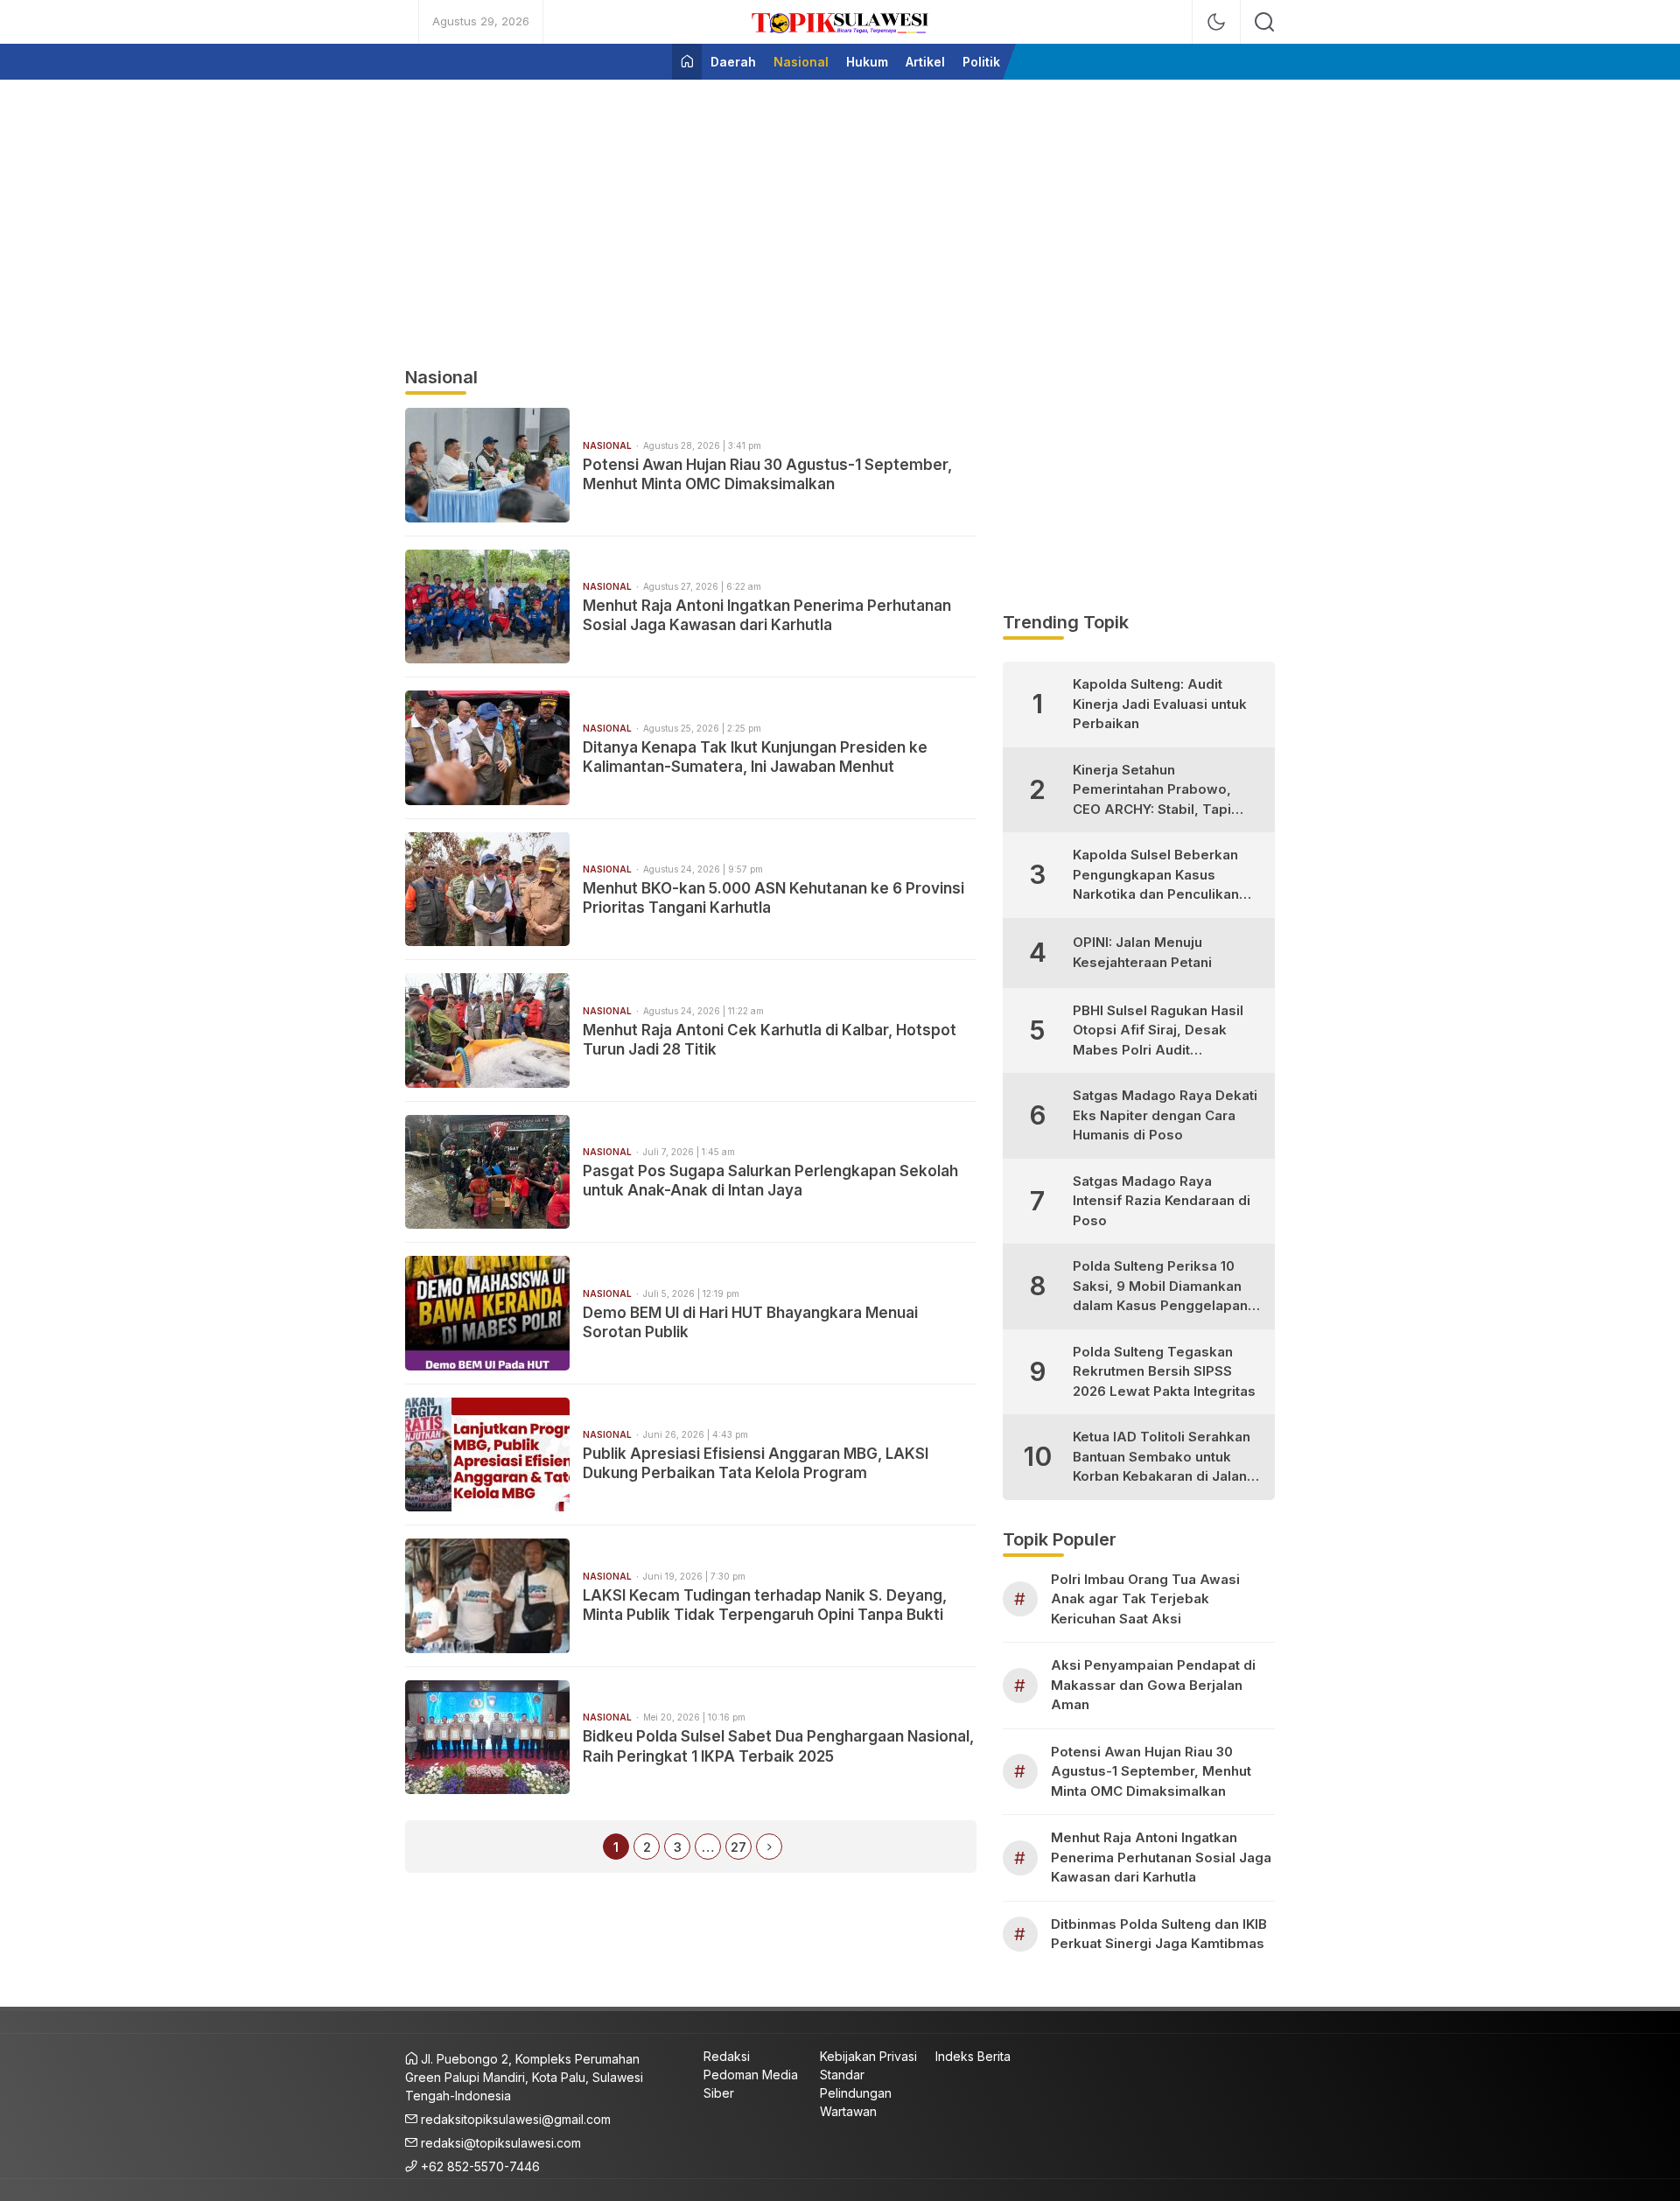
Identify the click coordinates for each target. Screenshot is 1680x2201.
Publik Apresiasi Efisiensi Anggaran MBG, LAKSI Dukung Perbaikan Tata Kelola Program (756, 1463)
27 (738, 1847)
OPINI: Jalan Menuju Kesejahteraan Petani (1142, 952)
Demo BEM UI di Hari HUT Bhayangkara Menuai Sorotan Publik (750, 1322)
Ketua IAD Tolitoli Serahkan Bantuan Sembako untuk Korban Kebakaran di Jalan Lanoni (1162, 1458)
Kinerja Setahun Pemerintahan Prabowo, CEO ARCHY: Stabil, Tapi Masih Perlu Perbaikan (1152, 791)
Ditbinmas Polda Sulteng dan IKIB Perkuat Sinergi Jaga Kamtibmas (1159, 1934)
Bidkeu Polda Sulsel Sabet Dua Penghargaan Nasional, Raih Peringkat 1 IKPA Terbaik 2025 (778, 1746)
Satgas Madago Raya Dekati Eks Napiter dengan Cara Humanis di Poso (1165, 1115)
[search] (1264, 22)
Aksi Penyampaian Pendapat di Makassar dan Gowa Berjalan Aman (1153, 1685)
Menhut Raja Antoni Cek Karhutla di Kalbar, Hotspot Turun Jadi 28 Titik (770, 1040)
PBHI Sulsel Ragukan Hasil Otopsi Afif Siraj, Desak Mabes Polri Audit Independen (1158, 1031)
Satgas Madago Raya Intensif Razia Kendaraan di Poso (1162, 1201)
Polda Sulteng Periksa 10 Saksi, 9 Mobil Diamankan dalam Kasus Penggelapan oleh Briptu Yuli (1160, 1287)
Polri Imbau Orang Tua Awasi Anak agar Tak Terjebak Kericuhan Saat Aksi (1145, 1599)
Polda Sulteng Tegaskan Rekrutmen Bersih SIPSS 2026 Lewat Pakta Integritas (1164, 1371)
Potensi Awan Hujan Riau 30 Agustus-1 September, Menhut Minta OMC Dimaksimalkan (767, 474)
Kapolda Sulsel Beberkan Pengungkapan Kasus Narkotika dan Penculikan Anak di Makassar (1156, 876)
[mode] (1216, 22)
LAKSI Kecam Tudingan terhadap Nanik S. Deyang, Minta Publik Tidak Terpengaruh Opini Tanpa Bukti (765, 1605)
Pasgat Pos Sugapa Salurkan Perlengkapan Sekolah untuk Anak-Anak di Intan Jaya (770, 1181)
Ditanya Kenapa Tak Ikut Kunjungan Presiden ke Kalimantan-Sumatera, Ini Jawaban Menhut (755, 757)
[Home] (687, 62)
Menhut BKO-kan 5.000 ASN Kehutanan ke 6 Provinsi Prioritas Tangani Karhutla (773, 898)
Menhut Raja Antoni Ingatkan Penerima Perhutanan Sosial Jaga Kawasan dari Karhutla (767, 615)
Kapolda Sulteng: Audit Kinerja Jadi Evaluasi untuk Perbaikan (1160, 704)
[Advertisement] (840, 215)
